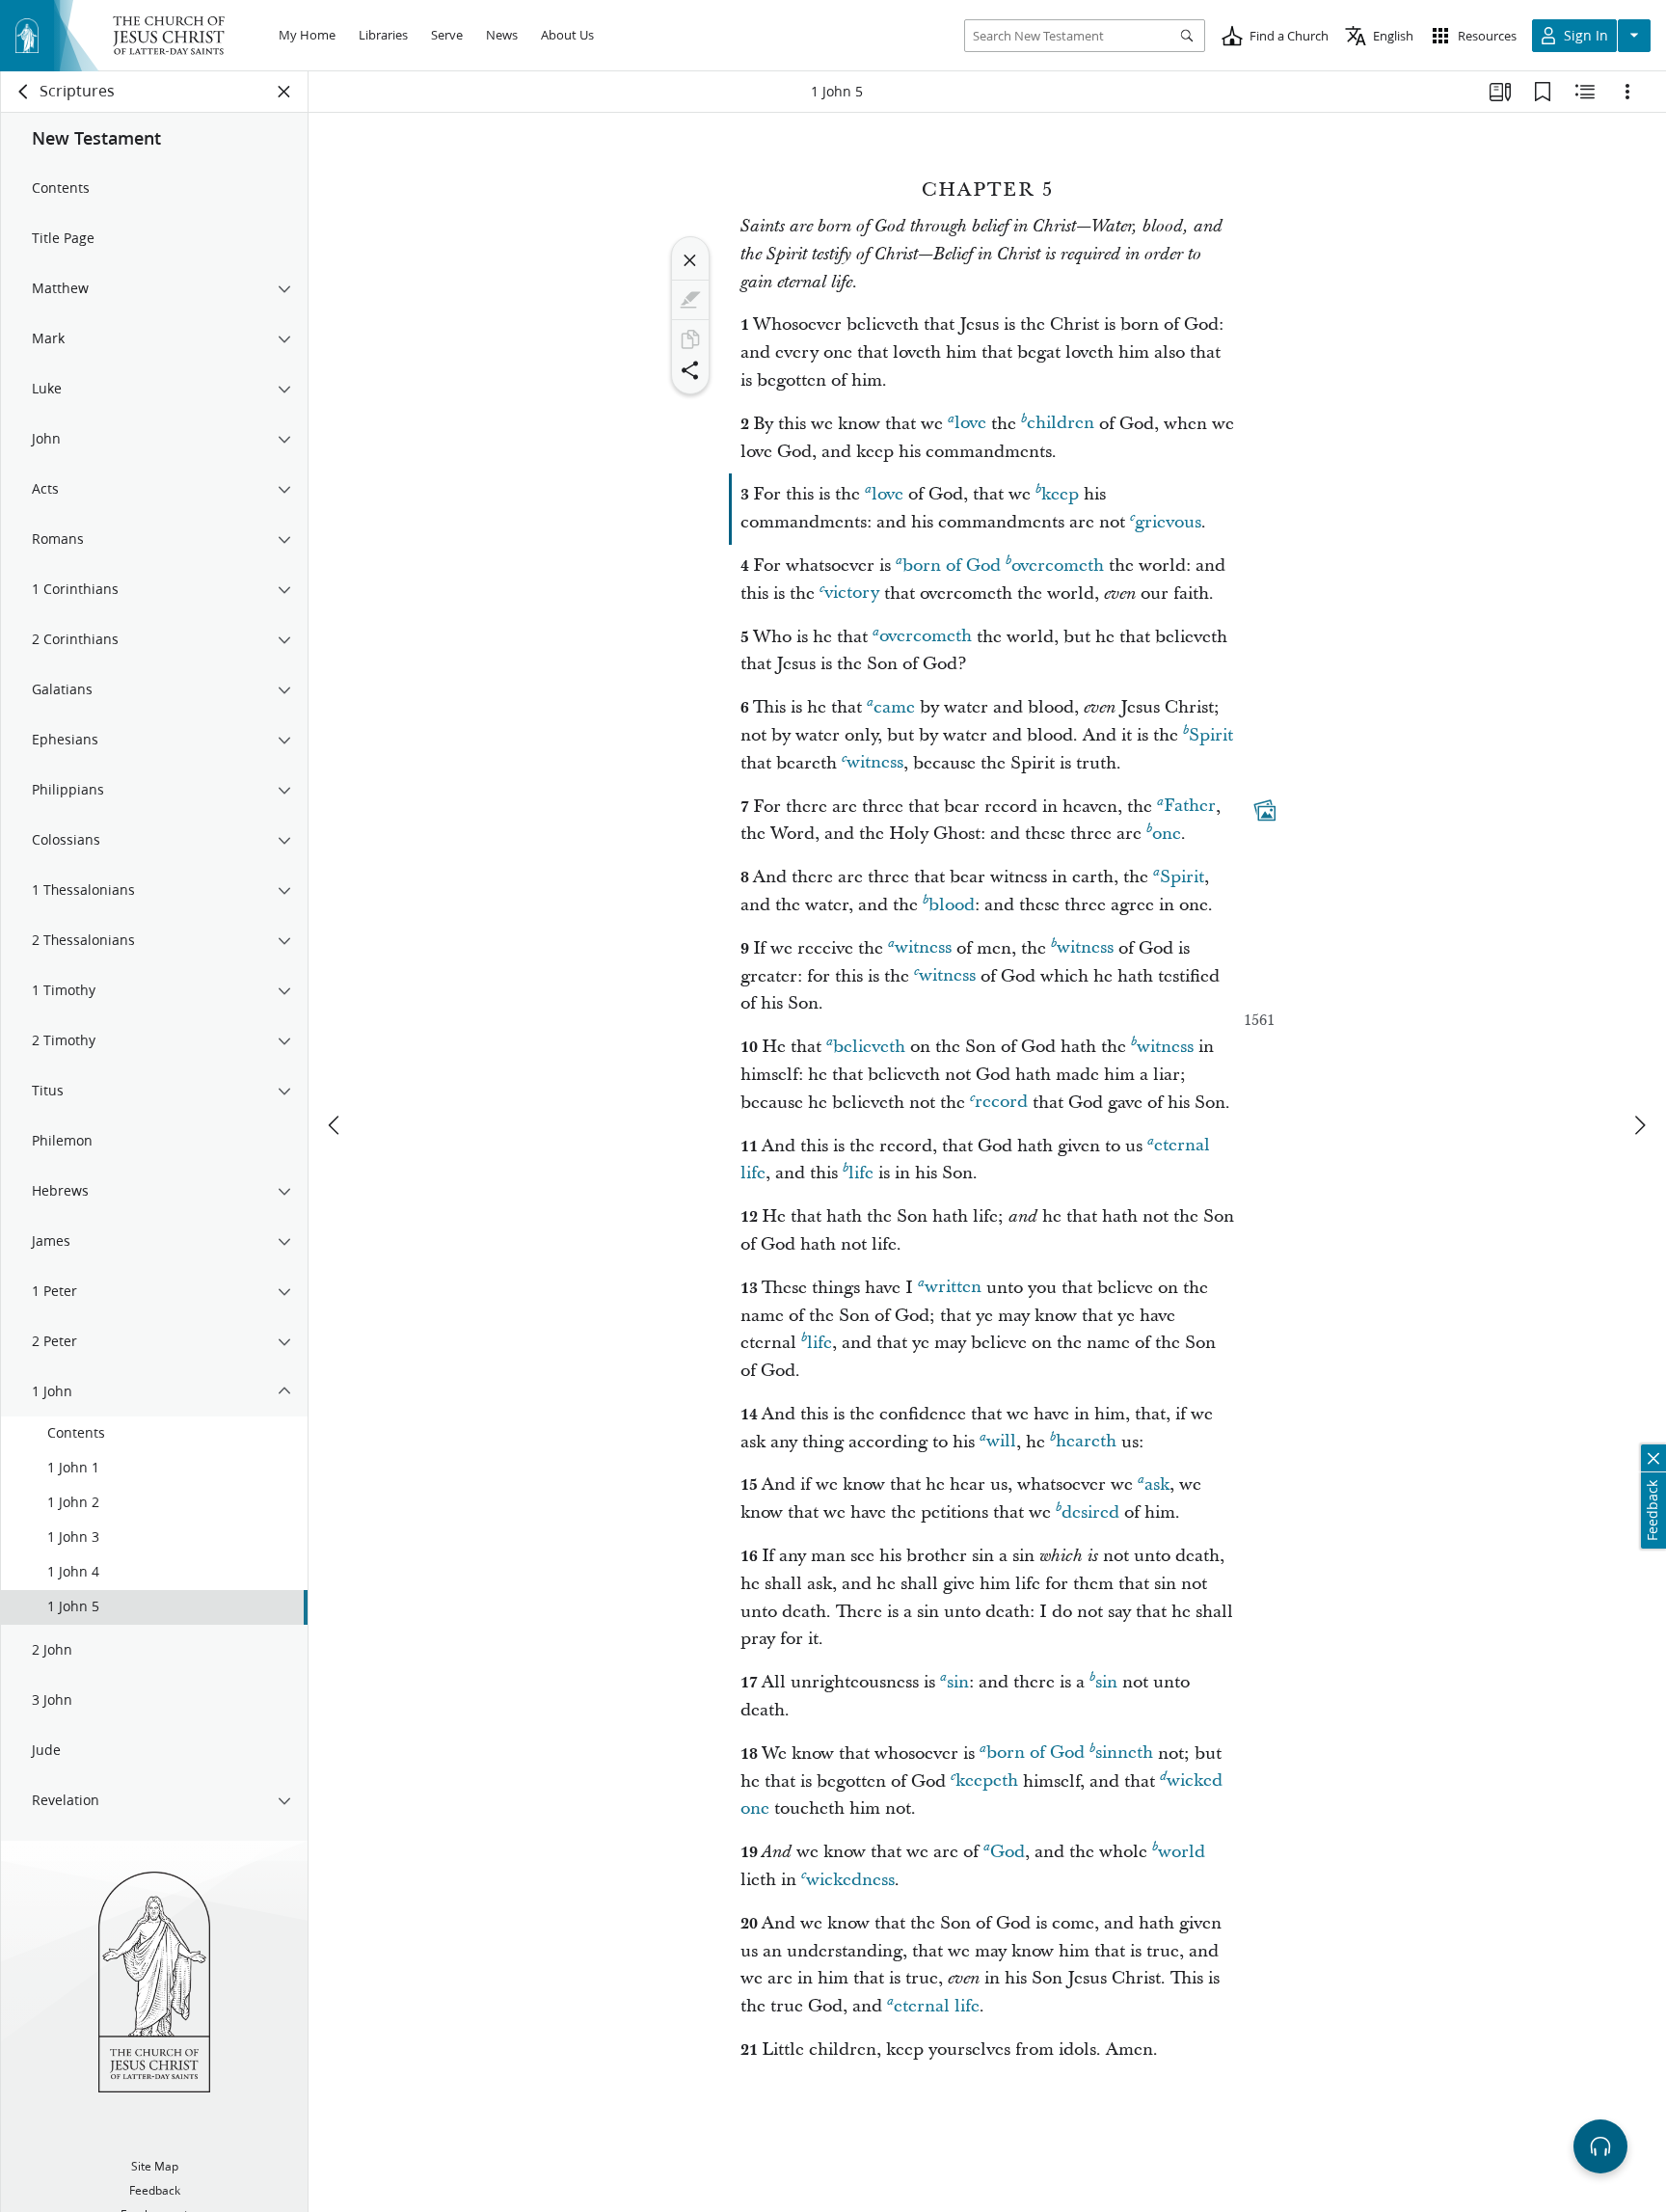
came (894, 707)
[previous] (336, 1125)
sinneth (1124, 1753)
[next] (1639, 1125)
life (861, 1173)
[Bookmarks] (1543, 92)
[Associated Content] (1265, 810)
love (970, 424)
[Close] (690, 260)
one (1167, 834)
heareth (1086, 1442)
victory (852, 593)
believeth (869, 1047)
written (953, 1288)
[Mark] (690, 300)
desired (1090, 1512)
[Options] (1627, 92)
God (1008, 1852)
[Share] (690, 370)
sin (958, 1682)
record (1001, 1103)
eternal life (937, 2006)
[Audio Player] (1600, 2146)
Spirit (1211, 735)
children (1061, 424)
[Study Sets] (1500, 92)
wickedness (850, 1880)
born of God (952, 566)
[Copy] (690, 339)
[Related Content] (1585, 92)
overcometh (1058, 566)
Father (1190, 807)
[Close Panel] (284, 92)
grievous (1168, 522)
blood (952, 905)
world (1182, 1852)
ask (1157, 1484)
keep (1060, 494)
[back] (24, 92)
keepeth (987, 1781)
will (1001, 1442)
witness (875, 763)
